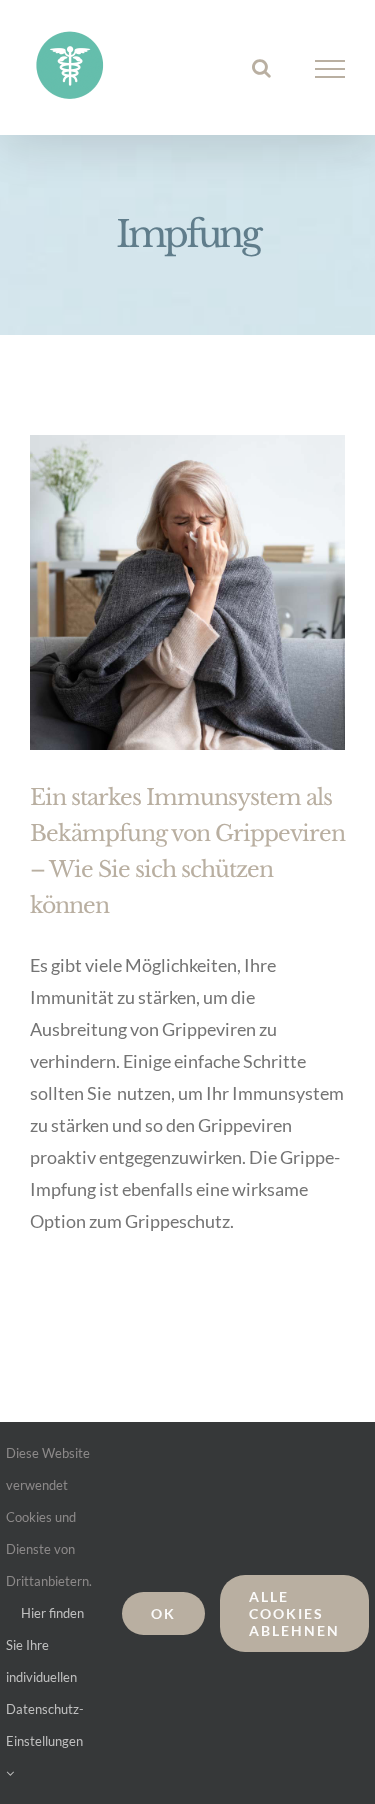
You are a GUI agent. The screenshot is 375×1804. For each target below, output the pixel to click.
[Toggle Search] (261, 68)
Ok (163, 1613)
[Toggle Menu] (330, 69)
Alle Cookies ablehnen (294, 1613)
